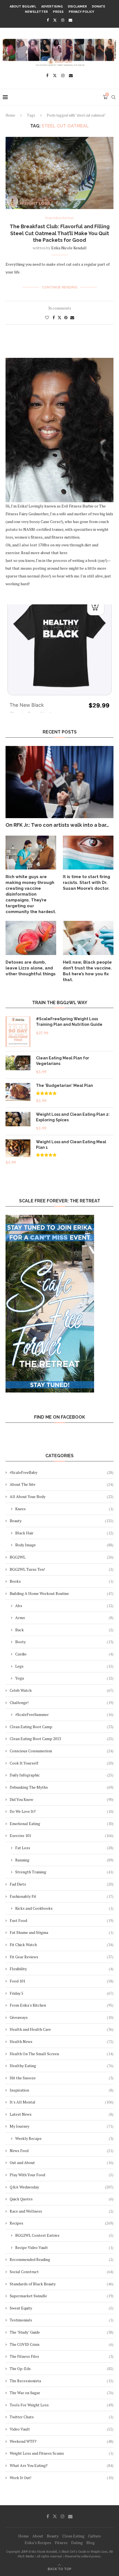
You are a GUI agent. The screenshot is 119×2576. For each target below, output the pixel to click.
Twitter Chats (62, 2417)
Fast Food (62, 1920)
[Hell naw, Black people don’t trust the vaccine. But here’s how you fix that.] (88, 938)
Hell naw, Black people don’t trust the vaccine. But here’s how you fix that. (87, 971)
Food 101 (62, 1981)
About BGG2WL (23, 7)
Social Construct (62, 2272)
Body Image (64, 1545)
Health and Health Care (62, 2029)
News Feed (62, 2151)
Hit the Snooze (62, 2078)
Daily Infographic (62, 1775)
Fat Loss (64, 1848)
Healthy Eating (62, 2066)
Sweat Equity (62, 2308)
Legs (64, 1666)
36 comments (59, 308)
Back (64, 1630)
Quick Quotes (62, 2199)
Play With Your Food (62, 2175)
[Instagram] (63, 20)
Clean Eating (73, 2536)
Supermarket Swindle (62, 2296)
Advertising (52, 7)
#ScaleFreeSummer (64, 1714)
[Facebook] (48, 20)
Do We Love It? (62, 1811)
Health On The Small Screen (62, 2054)
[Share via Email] (72, 317)
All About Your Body (62, 1496)
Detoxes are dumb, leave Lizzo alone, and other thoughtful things (31, 968)
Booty (64, 1642)
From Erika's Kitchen (62, 2005)
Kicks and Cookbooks (64, 1908)
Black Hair (64, 1533)
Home (10, 115)
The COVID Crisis (62, 2344)
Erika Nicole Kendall (69, 248)
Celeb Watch (62, 1690)
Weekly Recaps (64, 2138)
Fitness (61, 2543)
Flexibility (62, 1969)
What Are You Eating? (62, 2465)
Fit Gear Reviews (62, 1957)
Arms (64, 1618)
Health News (62, 2041)
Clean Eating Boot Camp (62, 1727)
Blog (90, 2543)
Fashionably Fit (62, 1896)
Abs (64, 1606)
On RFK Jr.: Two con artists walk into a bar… (57, 825)
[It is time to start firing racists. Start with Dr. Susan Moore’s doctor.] (88, 853)
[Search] (113, 97)
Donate (99, 7)
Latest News (62, 2114)
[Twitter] (55, 20)
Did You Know (62, 1799)
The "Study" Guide (62, 2332)
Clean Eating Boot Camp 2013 (62, 1739)
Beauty (62, 1521)
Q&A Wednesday (62, 2187)
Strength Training (64, 1872)
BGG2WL (62, 1557)
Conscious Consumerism (62, 1751)
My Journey (62, 2126)
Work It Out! (62, 2478)
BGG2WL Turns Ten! (62, 1569)
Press (58, 12)
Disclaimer (77, 7)
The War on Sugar (62, 2393)
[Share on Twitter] (59, 317)
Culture (95, 2536)
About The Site (62, 1484)
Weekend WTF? (62, 2441)
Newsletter (36, 12)
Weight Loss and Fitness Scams (62, 2453)
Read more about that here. (45, 553)
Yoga (64, 1678)
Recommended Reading (62, 2259)
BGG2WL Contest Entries (64, 2235)
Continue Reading (60, 287)
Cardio (64, 1654)
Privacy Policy (81, 12)
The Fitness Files (62, 2356)
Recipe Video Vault (64, 2247)
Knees (64, 1509)
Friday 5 (62, 1993)
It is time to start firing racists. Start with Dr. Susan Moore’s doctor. (86, 883)
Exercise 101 (62, 1835)
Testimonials (62, 2320)
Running (64, 1860)
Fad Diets (62, 1884)
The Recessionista (62, 2381)
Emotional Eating (62, 1824)
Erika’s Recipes (38, 2543)
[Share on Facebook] (54, 317)
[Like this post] (47, 317)
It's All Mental (62, 2102)
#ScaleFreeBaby (62, 1472)
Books (62, 1581)
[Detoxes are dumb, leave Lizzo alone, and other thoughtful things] (31, 938)
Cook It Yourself (62, 1763)
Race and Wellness (62, 2211)
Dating (77, 2543)
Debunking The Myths (62, 1787)
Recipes (62, 2223)
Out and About (62, 2162)
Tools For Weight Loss (62, 2405)
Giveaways (62, 2017)
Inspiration (62, 2090)
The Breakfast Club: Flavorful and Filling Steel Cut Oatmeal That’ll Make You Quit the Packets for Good (60, 233)
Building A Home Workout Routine (62, 1593)
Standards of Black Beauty (62, 2284)
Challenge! (62, 1702)
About (38, 2536)
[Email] (70, 20)
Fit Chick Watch (62, 1945)
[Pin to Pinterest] (66, 317)
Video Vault (62, 2429)
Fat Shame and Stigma (62, 1932)
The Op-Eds (62, 2368)
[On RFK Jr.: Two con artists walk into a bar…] (59, 782)
